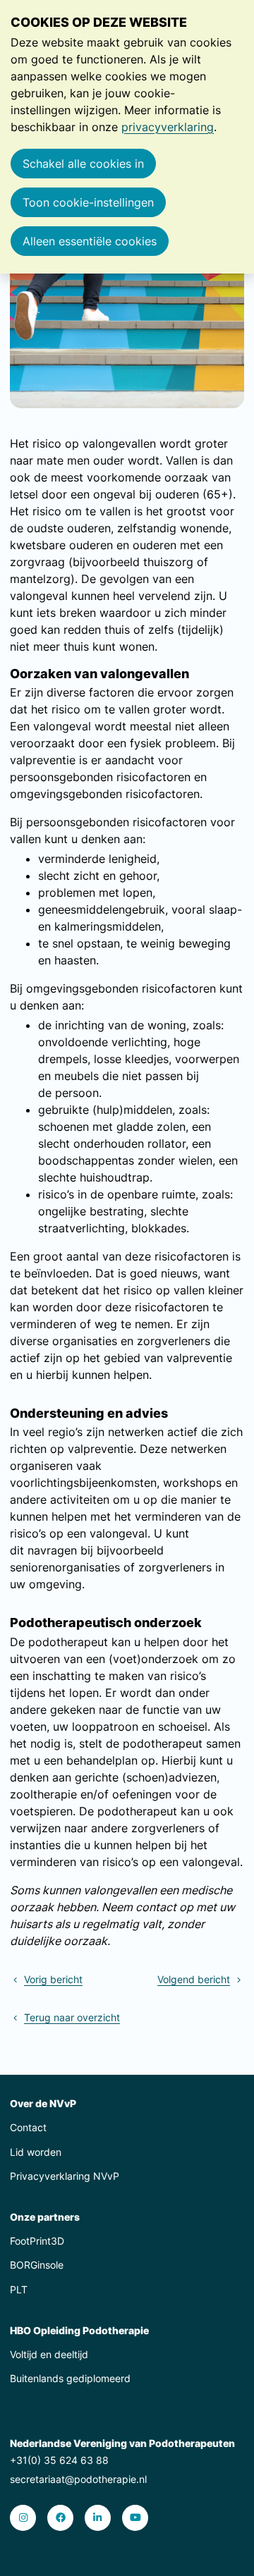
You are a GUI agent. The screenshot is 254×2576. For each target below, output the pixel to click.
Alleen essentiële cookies (90, 241)
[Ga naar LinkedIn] (98, 2518)
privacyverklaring (168, 127)
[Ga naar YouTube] (135, 2518)
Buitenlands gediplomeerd (70, 2378)
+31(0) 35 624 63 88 (59, 2460)
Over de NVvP (43, 2103)
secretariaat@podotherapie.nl (78, 2479)
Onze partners (45, 2217)
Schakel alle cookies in (83, 164)
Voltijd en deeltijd (49, 2354)
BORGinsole (37, 2265)
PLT (19, 2289)
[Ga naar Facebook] (60, 2518)
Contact (28, 2127)
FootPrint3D (37, 2241)
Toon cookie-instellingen (88, 202)
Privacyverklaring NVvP (65, 2176)
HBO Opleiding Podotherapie (79, 2330)
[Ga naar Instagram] (23, 2518)
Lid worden (36, 2152)
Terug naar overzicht (72, 2017)
